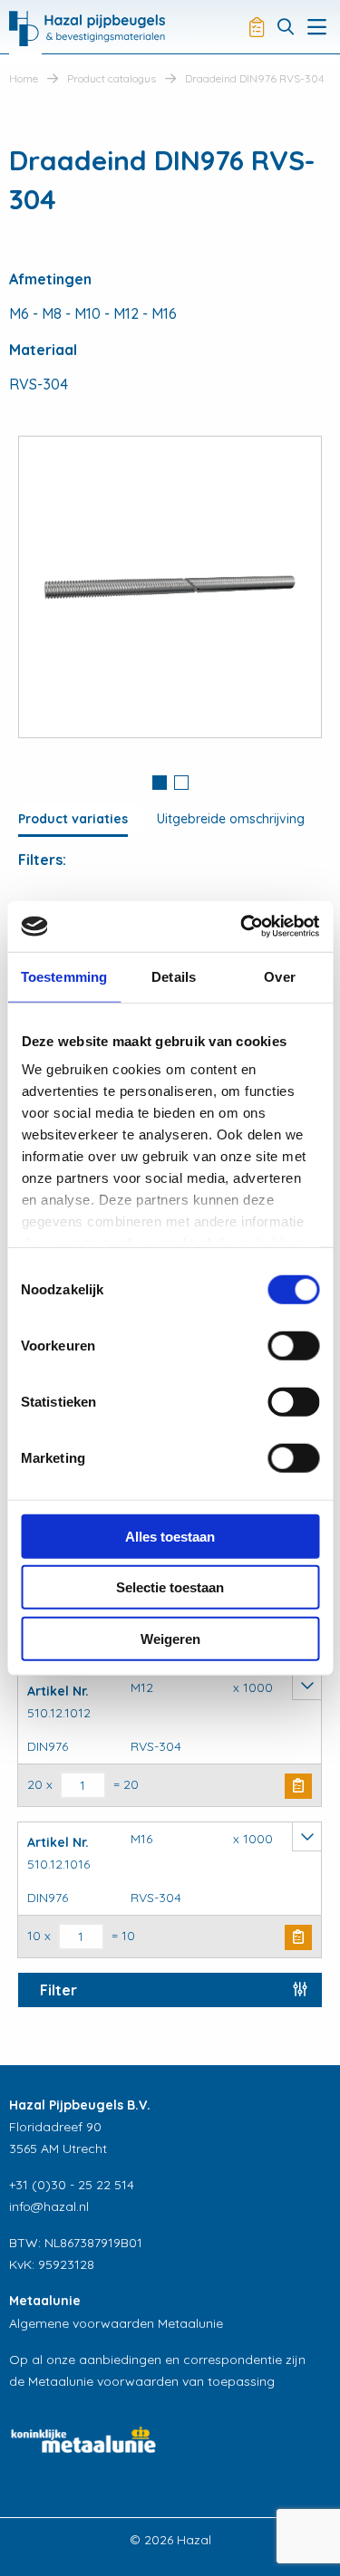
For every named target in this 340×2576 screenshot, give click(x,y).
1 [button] (160, 783)
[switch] (293, 1345)
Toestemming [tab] (64, 976)
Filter (58, 1990)
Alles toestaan (170, 1536)
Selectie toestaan (170, 1587)
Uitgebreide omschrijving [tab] (231, 819)
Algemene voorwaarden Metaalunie (116, 2323)
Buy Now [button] (298, 1786)
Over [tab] (279, 976)
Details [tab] (174, 976)
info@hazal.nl (49, 2206)
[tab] (160, 784)
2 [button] (181, 783)
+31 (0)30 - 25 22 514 (72, 2185)
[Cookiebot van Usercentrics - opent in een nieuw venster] (242, 927)
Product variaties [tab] (73, 819)
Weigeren (170, 1638)
